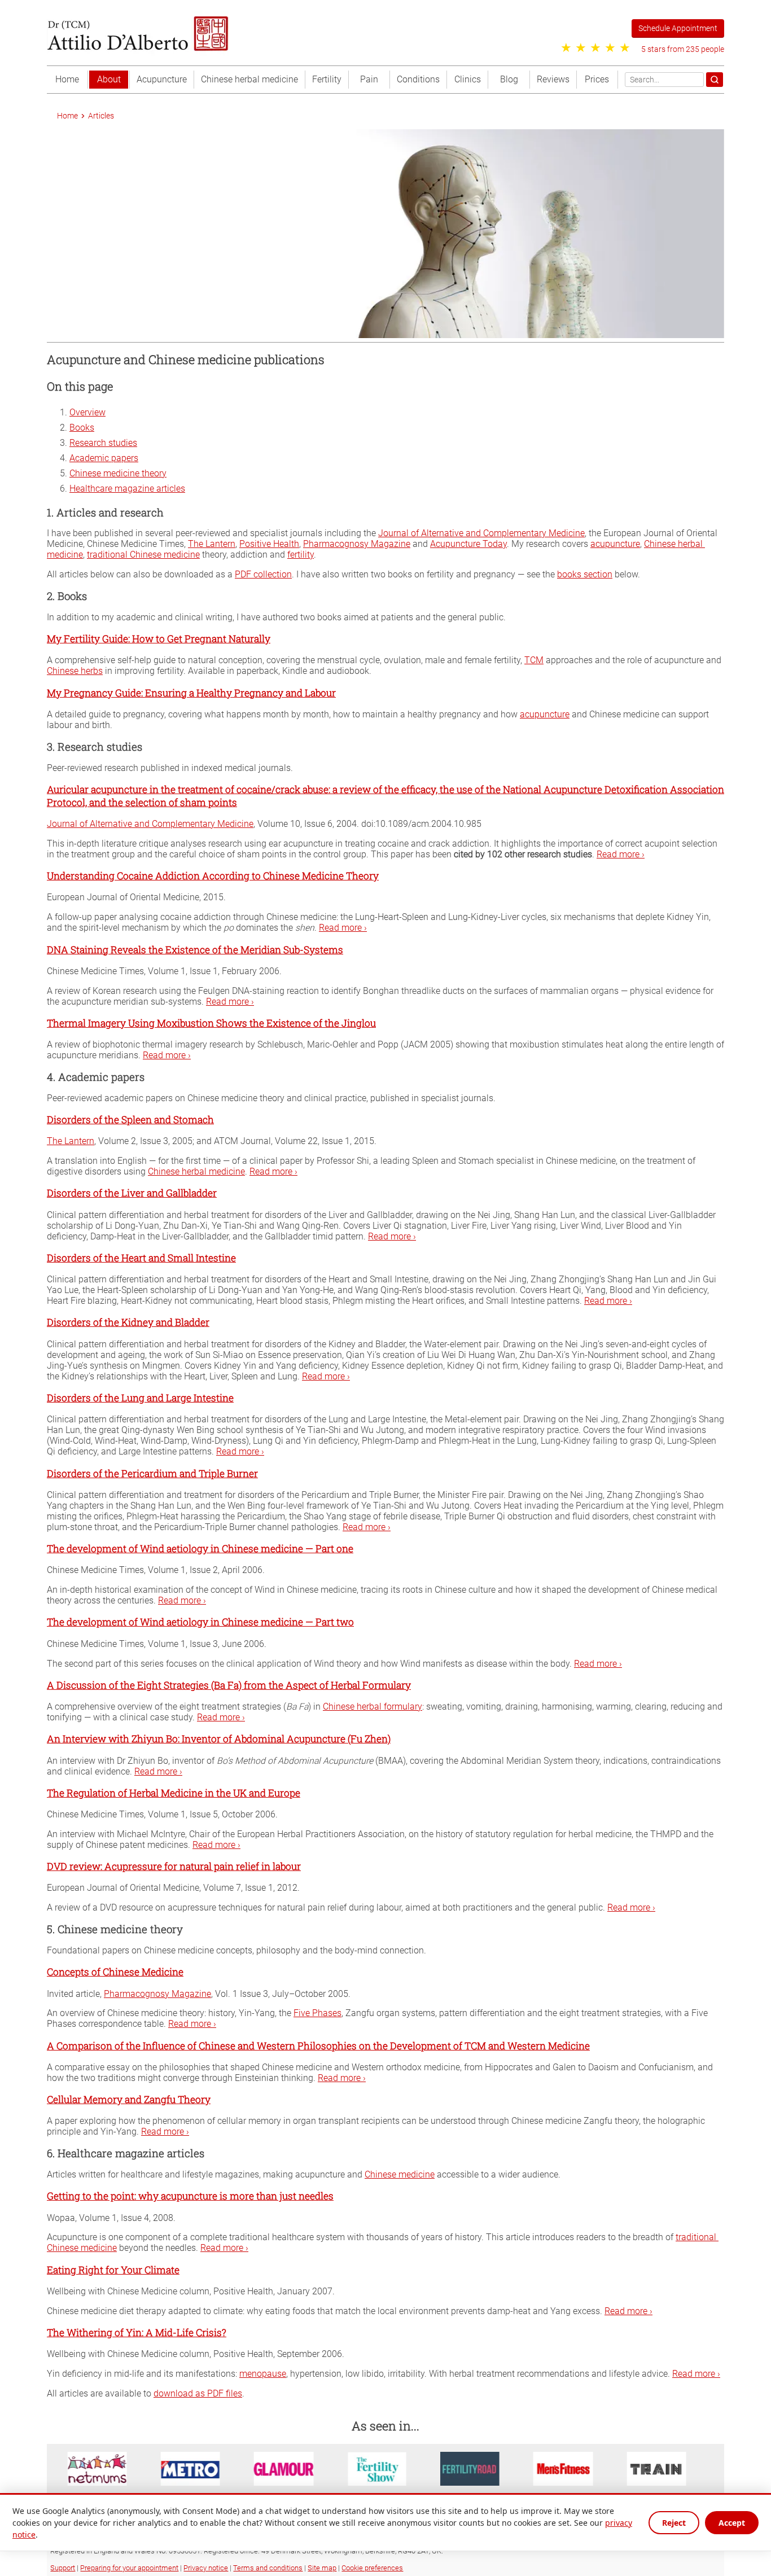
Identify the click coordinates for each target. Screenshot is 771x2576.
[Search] (715, 80)
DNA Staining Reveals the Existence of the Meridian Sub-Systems (195, 949)
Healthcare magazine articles (127, 489)
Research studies (103, 443)
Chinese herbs (75, 671)
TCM (534, 660)
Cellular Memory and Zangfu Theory (129, 2099)
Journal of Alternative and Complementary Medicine (481, 533)
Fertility (327, 79)
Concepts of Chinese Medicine (115, 1972)
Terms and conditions (268, 2568)
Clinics (468, 79)
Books (82, 428)
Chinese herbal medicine (249, 79)
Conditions (418, 79)
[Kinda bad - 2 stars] (581, 48)
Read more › (621, 854)
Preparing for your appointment (129, 2568)
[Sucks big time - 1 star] (566, 48)
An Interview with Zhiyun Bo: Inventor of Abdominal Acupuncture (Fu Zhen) (219, 1739)
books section (585, 574)
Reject (674, 2523)
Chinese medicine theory (118, 473)
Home (67, 79)
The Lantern (212, 544)
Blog (509, 79)
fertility (301, 555)
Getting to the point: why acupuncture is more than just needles (190, 2196)
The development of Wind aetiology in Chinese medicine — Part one (200, 1548)
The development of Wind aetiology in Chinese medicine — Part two (200, 1622)
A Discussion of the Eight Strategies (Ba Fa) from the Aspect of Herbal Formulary (229, 1685)
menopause (263, 2374)
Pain (369, 79)
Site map (322, 2568)
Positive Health (269, 544)
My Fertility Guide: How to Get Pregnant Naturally (159, 639)
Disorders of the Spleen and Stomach (130, 1120)
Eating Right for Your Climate (113, 2269)
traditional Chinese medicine (143, 555)
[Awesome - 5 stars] (625, 48)
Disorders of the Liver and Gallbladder (132, 1193)
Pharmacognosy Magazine (357, 544)
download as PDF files (198, 2393)
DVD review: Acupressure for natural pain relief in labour (174, 1866)
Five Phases (317, 2013)
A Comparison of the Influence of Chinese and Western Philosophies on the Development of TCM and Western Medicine (318, 2045)
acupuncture (615, 544)
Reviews (553, 79)
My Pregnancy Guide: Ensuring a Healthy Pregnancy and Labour (191, 692)
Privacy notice (206, 2568)
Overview (87, 412)
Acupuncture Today (468, 544)
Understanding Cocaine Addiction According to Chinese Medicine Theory (213, 876)
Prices (597, 79)
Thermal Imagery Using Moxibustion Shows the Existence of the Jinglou (211, 1022)
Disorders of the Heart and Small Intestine (141, 1258)
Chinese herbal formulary (373, 1707)
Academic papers (104, 458)
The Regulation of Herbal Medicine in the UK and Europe (174, 1792)
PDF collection (263, 574)
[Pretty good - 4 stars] (610, 48)
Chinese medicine (400, 2174)
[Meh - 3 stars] (595, 48)
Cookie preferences (372, 2568)
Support (63, 2568)
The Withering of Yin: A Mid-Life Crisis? (137, 2332)
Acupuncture (162, 79)
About (109, 79)
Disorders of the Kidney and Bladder (128, 1322)
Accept (732, 2523)
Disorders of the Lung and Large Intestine (140, 1398)
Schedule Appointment (678, 29)
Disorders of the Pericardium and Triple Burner (152, 1473)
